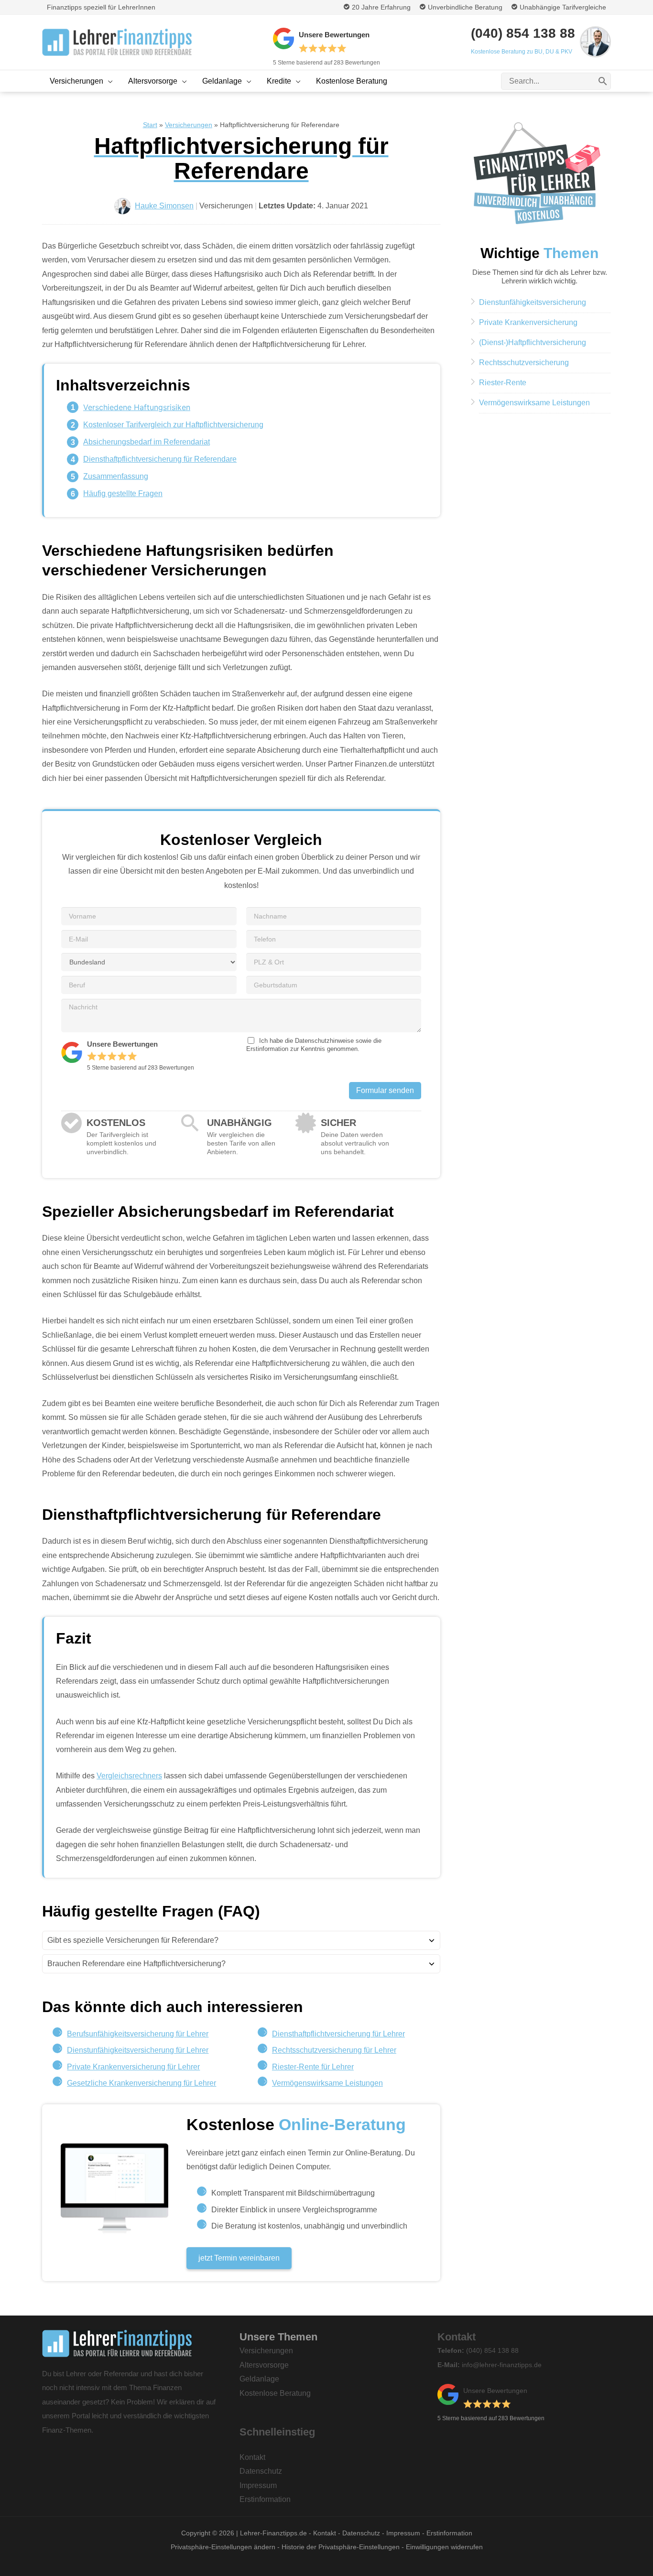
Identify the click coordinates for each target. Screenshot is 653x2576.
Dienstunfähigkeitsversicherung (533, 302)
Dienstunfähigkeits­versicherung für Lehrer (138, 2050)
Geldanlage (259, 2379)
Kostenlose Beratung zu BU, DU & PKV (522, 52)
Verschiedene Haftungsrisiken (137, 407)
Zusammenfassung (116, 476)
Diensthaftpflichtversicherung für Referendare (160, 459)
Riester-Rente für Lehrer (313, 2067)
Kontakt (252, 2457)
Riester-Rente (503, 383)
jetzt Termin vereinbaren (239, 2258)
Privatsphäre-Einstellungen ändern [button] (223, 2547)
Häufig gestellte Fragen (123, 493)
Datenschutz (261, 2471)
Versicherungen (266, 2351)
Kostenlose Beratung (275, 2393)
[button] (108, 81)
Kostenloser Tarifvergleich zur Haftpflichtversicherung (173, 425)
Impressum (258, 2485)
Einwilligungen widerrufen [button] (444, 2547)
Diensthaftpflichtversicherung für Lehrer (338, 2034)
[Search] (603, 81)
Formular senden (385, 1090)
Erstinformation (265, 2499)
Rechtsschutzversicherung (524, 363)
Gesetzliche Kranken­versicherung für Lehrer (141, 2083)
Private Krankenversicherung (528, 322)
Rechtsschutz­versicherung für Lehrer (334, 2050)
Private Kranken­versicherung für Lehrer (133, 2067)
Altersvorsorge (264, 2365)
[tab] (241, 1940)
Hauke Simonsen (164, 206)
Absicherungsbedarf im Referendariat (147, 442)
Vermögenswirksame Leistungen (327, 2083)
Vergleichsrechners (129, 1776)
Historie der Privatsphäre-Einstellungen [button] (341, 2547)
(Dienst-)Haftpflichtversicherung (533, 342)
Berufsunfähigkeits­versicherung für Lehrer (138, 2034)
